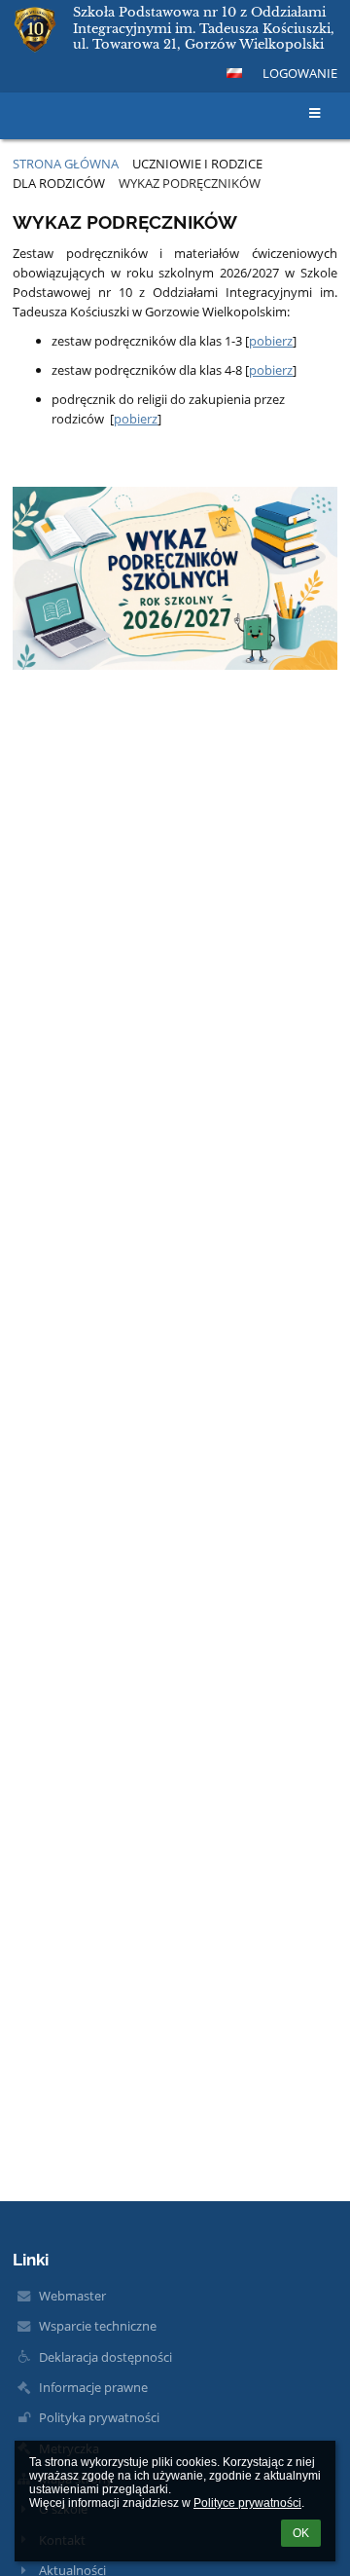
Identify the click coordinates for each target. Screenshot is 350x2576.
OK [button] (301, 2533)
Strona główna (66, 164)
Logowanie (300, 73)
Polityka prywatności (99, 2417)
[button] (234, 73)
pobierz (271, 341)
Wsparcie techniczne (98, 2326)
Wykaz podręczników (190, 183)
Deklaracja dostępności (105, 2357)
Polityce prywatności (247, 2503)
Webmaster (72, 2296)
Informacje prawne (93, 2387)
